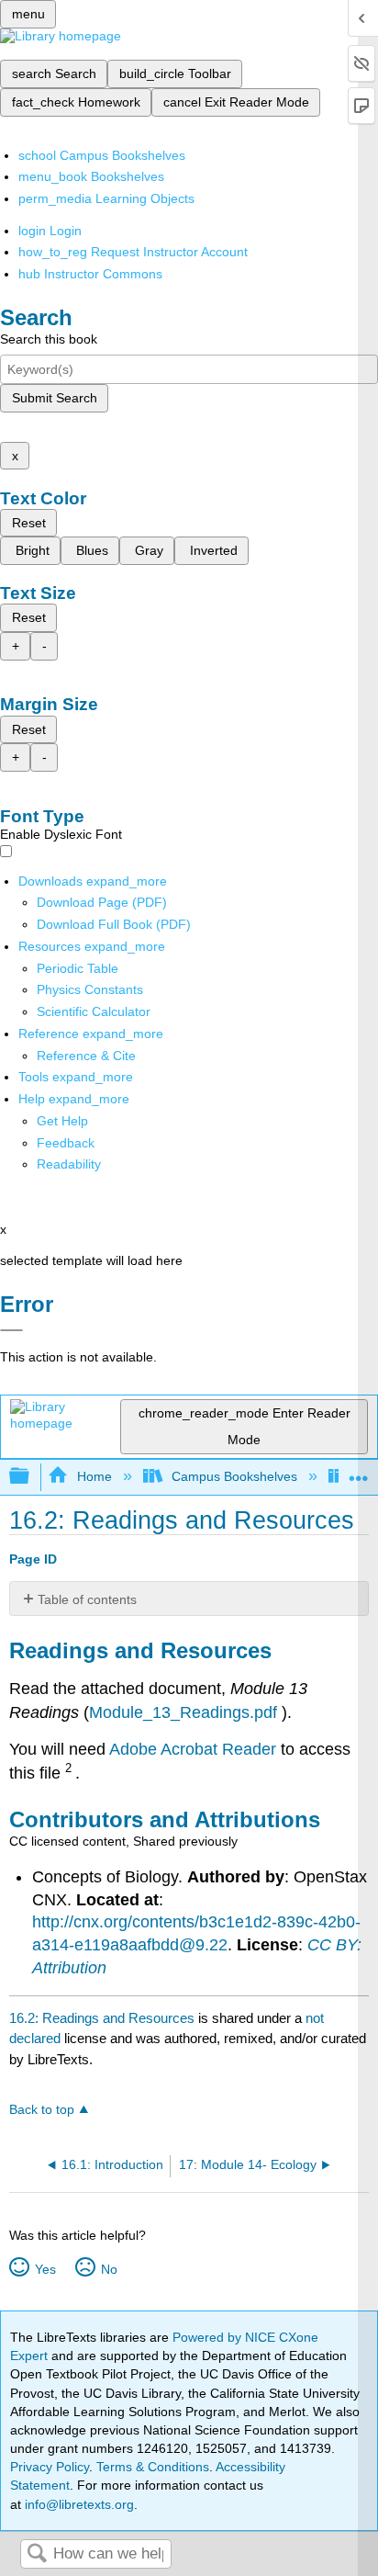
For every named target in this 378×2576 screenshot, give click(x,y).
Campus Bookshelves (234, 1476)
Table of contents (87, 1599)
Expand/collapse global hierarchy (31, 1477)
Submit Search (55, 398)
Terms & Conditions (153, 2467)
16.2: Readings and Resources (102, 2018)
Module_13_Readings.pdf (183, 1712)
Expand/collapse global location (359, 1471)
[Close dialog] (11, 1330)
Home (94, 1476)
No (109, 2269)
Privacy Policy (50, 2467)
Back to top (42, 2110)
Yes (45, 2269)
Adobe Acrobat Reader (195, 1749)
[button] (66, 1143)
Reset (29, 523)
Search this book (49, 339)
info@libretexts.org (78, 2504)
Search (37, 2554)
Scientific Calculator (94, 1011)
